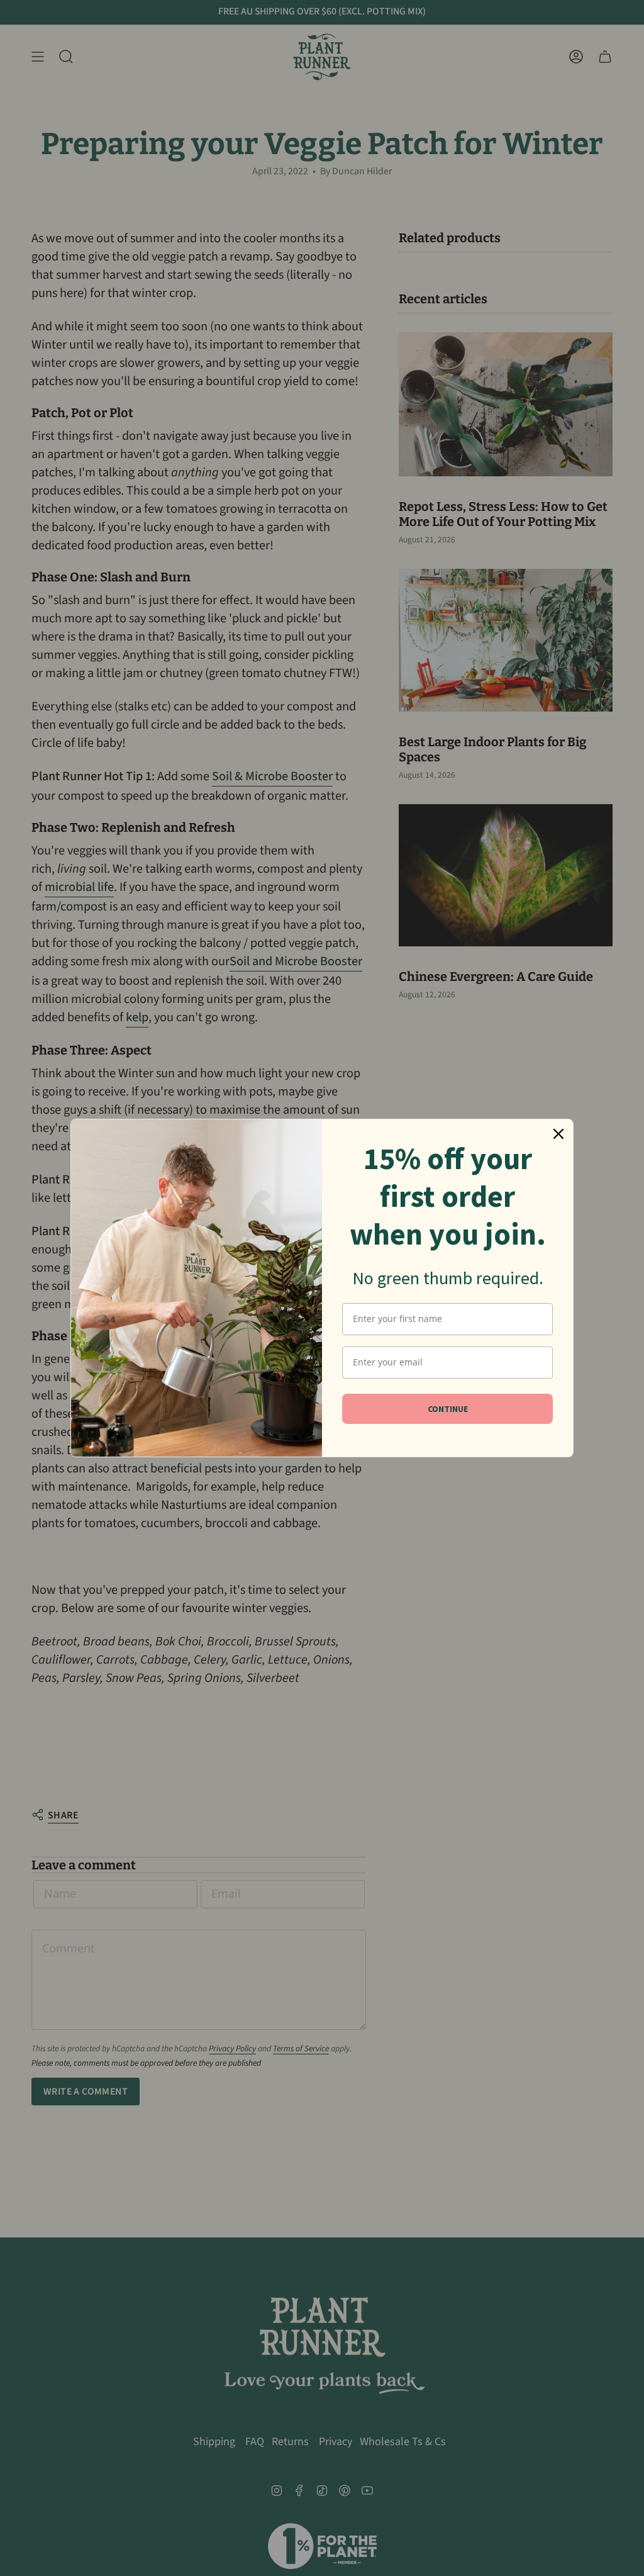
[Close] (558, 1134)
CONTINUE (448, 1409)
